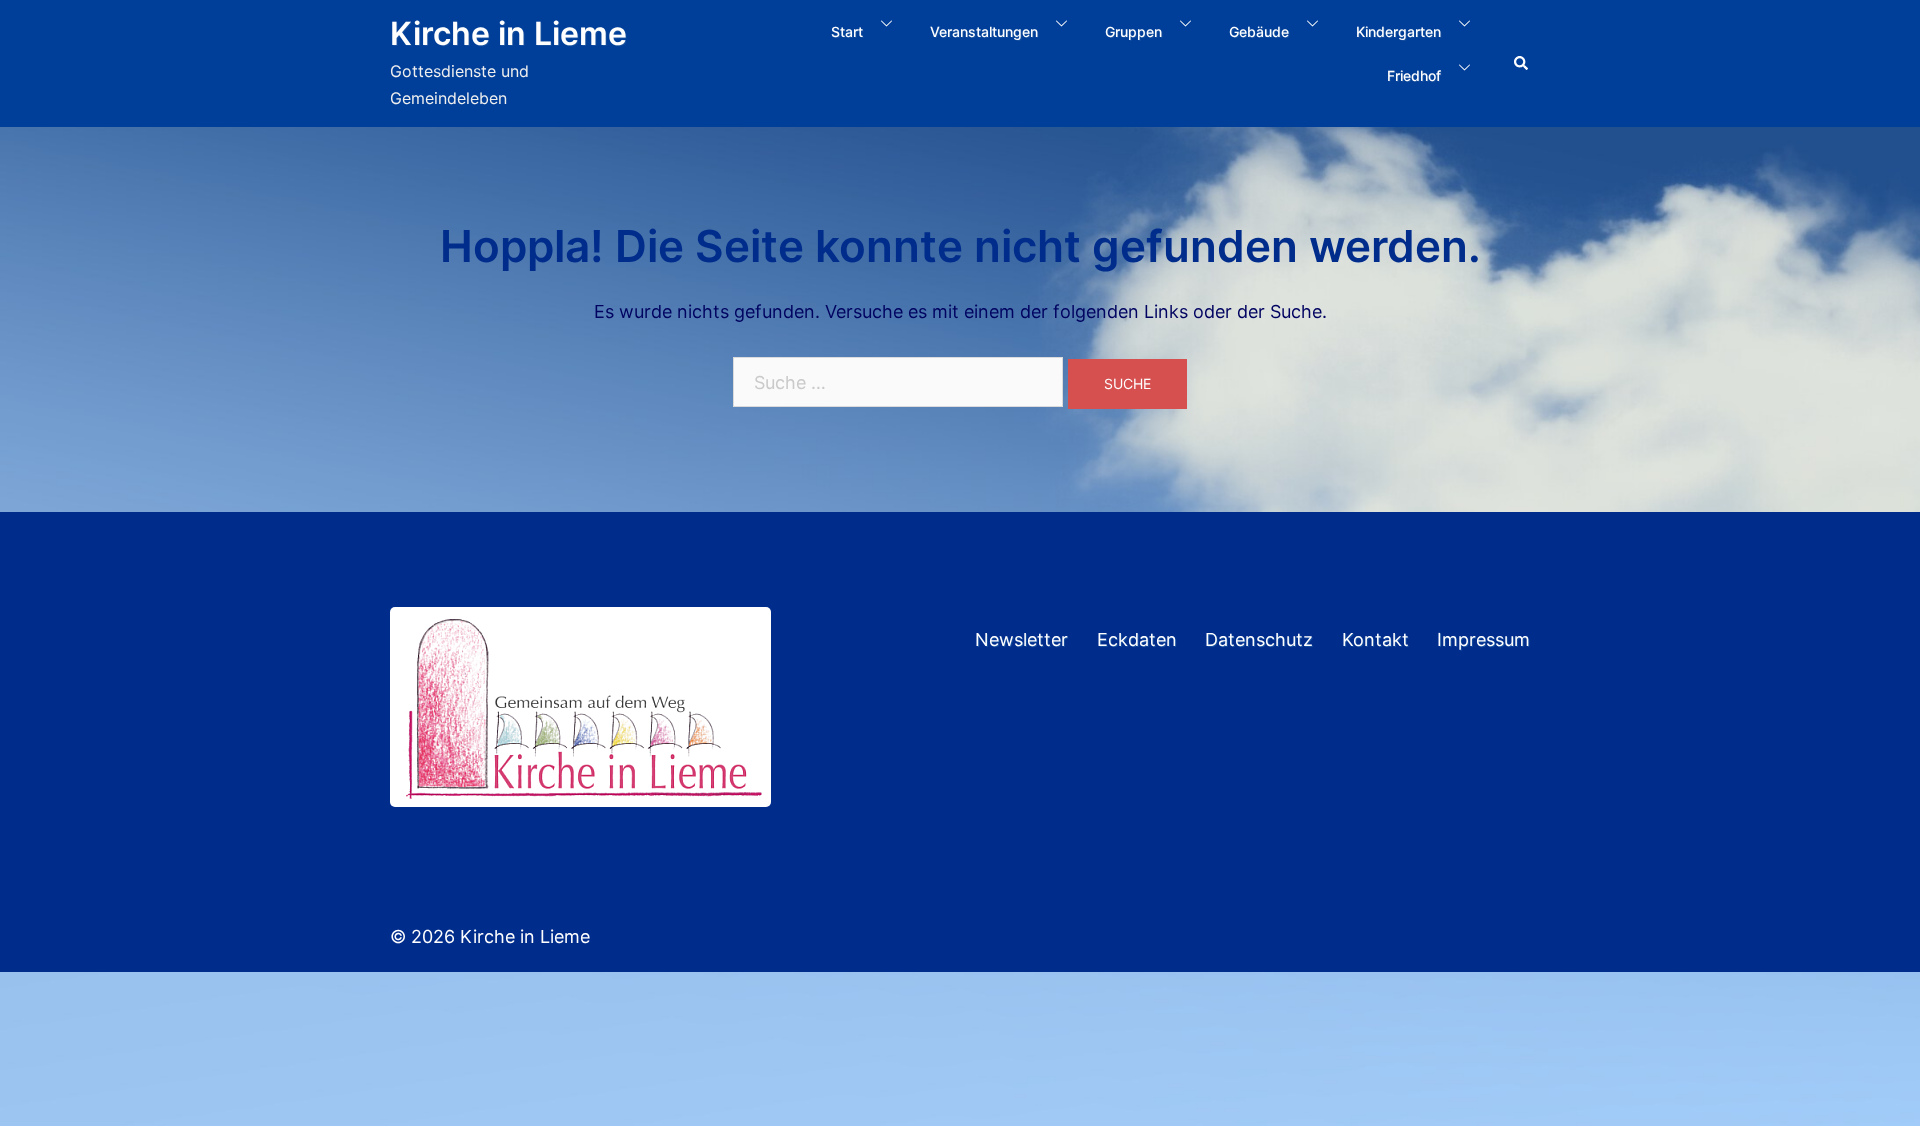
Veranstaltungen (984, 31)
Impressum (1483, 639)
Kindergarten (1398, 31)
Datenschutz (1259, 639)
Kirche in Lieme (508, 33)
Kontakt (1375, 639)
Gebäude (1259, 31)
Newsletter (1021, 639)
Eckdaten (1137, 639)
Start (847, 31)
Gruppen (1133, 31)
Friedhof (1414, 75)
